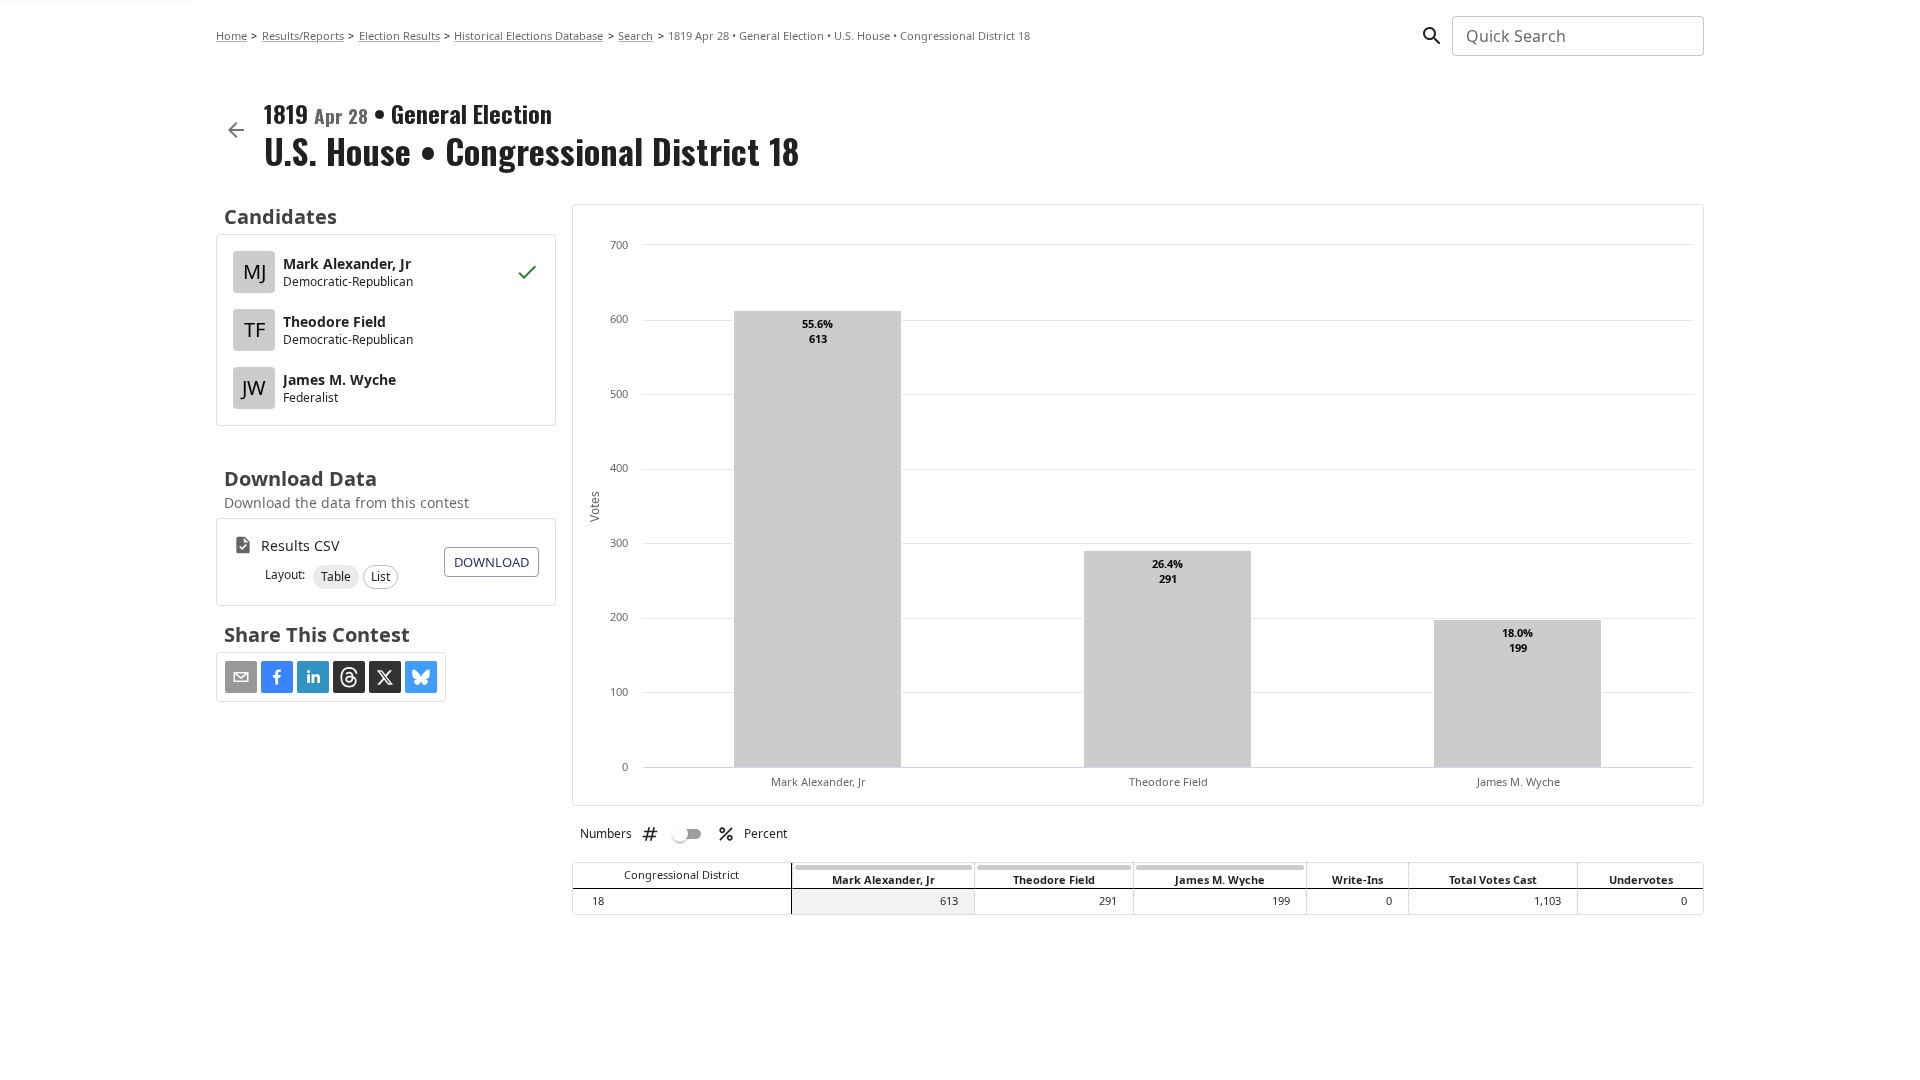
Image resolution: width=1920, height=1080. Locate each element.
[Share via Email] (241, 677)
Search (635, 35)
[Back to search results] (236, 130)
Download (491, 562)
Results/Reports (303, 35)
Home (231, 35)
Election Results (399, 35)
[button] (336, 577)
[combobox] (1576, 36)
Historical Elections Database (528, 35)
